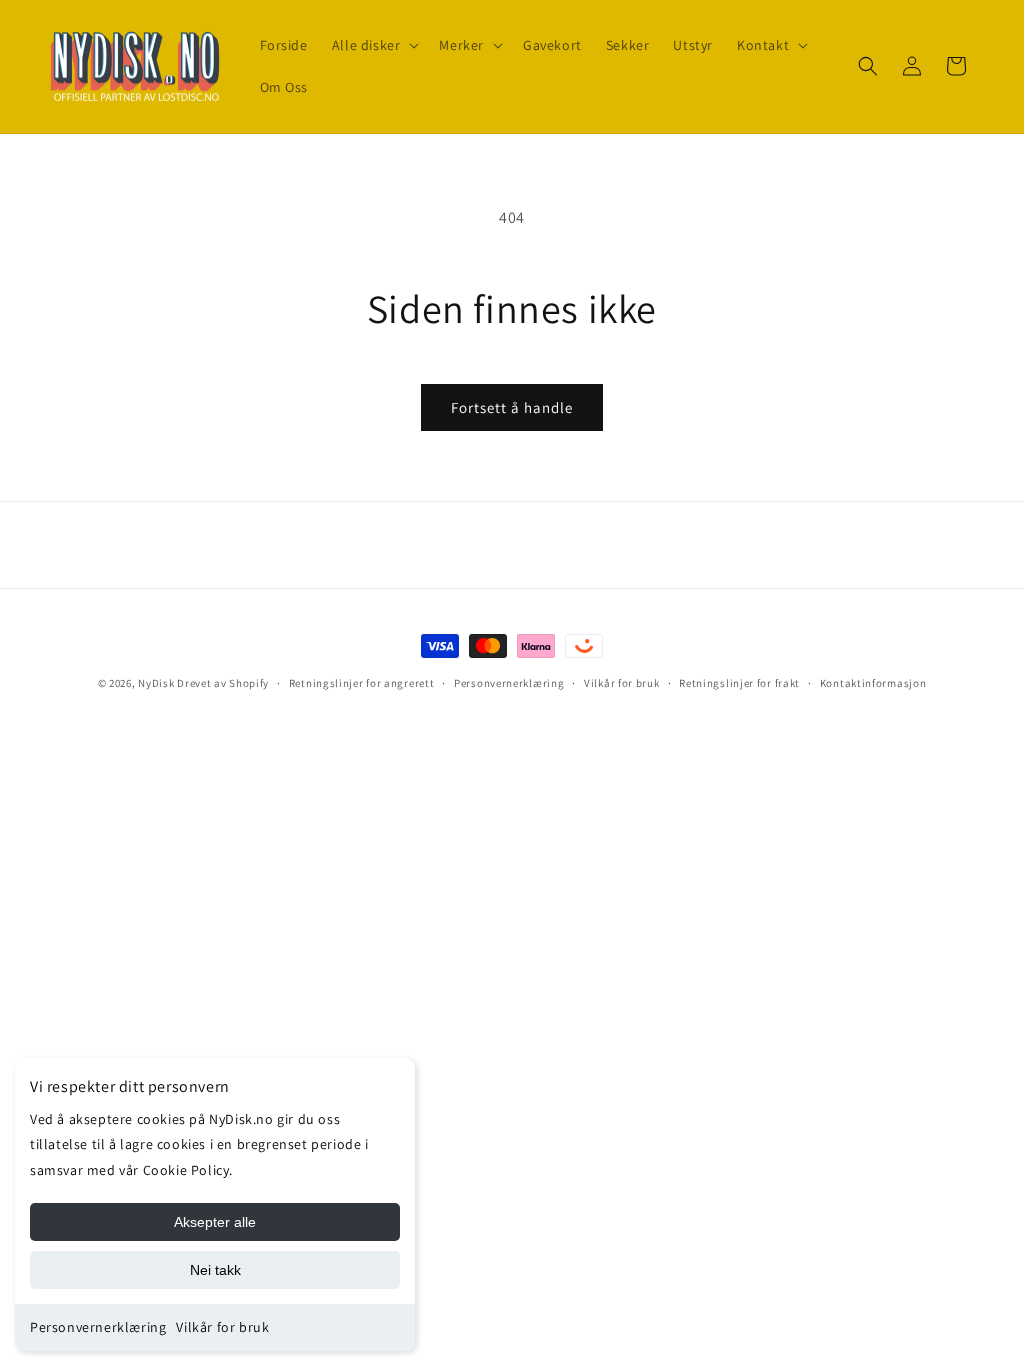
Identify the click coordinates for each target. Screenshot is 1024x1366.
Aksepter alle (215, 1222)
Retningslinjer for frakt (739, 683)
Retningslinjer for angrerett (362, 683)
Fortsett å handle (512, 407)
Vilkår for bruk (222, 1327)
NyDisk (156, 683)
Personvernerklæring (98, 1327)
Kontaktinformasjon (873, 683)
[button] (374, 45)
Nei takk (215, 1270)
